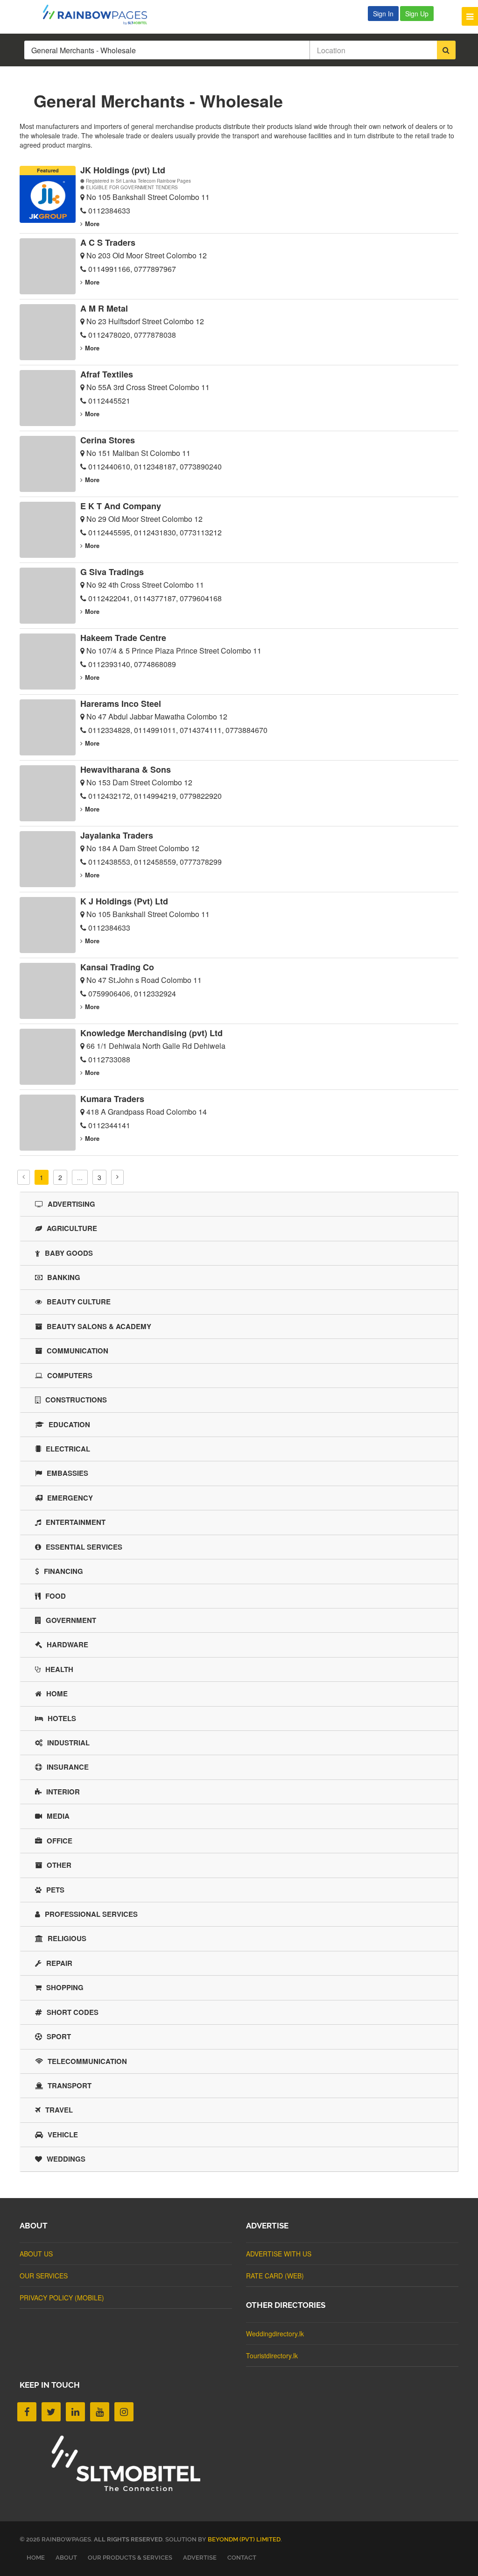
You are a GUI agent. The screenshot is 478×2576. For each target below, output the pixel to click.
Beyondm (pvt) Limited (244, 2539)
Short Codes (73, 2012)
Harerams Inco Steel (121, 704)
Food (56, 1596)
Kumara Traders (112, 1099)
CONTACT (242, 2558)
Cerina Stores (108, 440)
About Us (36, 2254)
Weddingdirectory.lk (275, 2334)
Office (60, 1841)
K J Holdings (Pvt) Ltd (124, 901)
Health (59, 1669)
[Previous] (24, 1177)
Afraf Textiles (107, 374)
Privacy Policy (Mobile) (62, 2298)
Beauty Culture (79, 1302)
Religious (67, 1938)
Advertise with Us (279, 2254)
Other (59, 1865)
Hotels (62, 1718)
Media (58, 1816)
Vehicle (63, 2135)
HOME (36, 2558)
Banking (64, 1277)
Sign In (383, 14)
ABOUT (66, 2558)
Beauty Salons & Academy (99, 1326)
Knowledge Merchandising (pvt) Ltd (151, 1033)
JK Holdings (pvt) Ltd (123, 170)
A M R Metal (104, 308)
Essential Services (84, 1547)
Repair (59, 1963)
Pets (55, 1890)
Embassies (67, 1473)
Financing (63, 1571)
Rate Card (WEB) (275, 2276)
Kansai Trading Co (117, 967)
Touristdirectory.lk (272, 2355)
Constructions (76, 1400)
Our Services (44, 2276)
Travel (59, 2110)
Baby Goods (69, 1253)
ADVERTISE (200, 2558)
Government (71, 1620)
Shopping (65, 1987)
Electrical (68, 1449)
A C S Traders (108, 242)
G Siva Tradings (112, 572)
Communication (77, 1351)
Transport (70, 2085)
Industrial (68, 1743)
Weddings (66, 2159)
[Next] (117, 1177)
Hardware (67, 1644)
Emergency (70, 1498)
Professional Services (91, 1914)
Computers (70, 1375)
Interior (63, 1792)
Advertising (71, 1204)
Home (57, 1694)
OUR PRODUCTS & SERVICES (130, 2558)
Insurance (68, 1767)
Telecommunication (87, 2061)
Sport (59, 2036)
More (92, 224)
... (80, 1177)
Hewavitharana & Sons (126, 769)
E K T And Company (121, 506)
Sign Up (417, 14)
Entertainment (76, 1522)
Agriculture (72, 1228)
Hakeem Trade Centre (123, 638)
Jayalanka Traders (117, 835)
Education (69, 1424)
